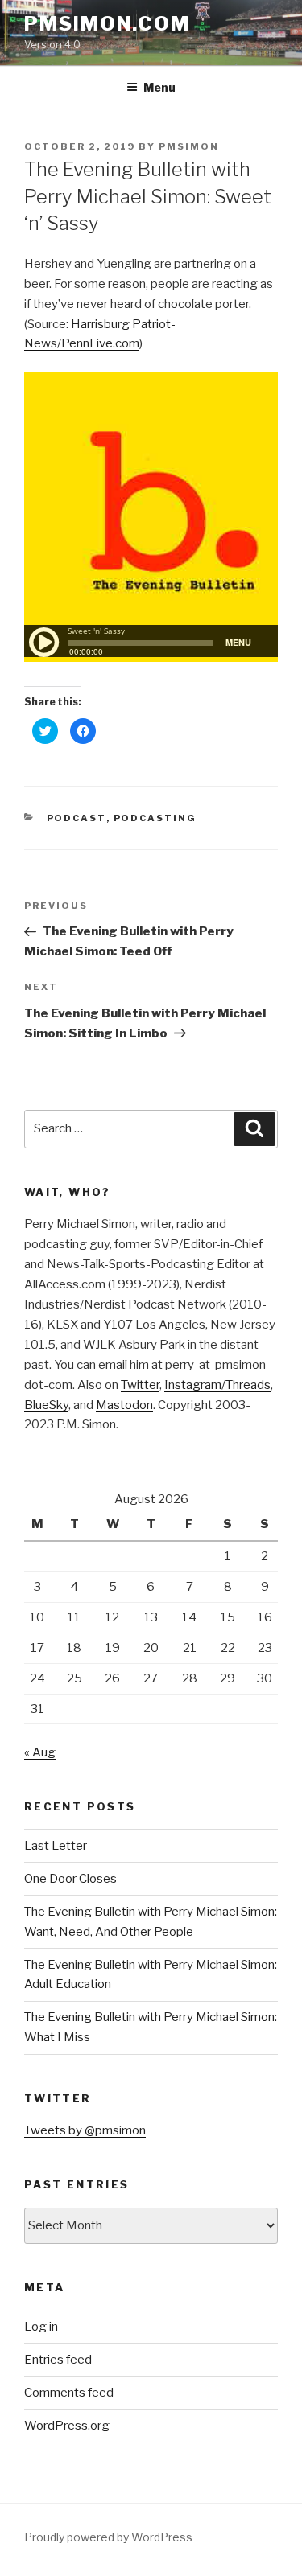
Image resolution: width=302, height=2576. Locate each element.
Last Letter (56, 1846)
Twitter (140, 1385)
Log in (41, 2327)
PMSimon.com (107, 24)
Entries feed (58, 2360)
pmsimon (189, 146)
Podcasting (155, 818)
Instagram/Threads (217, 1385)
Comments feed (69, 2393)
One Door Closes (70, 1879)
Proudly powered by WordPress (108, 2537)
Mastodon (124, 1405)
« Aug (40, 1752)
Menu (159, 87)
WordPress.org (67, 2426)
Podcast (77, 818)
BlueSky (46, 1405)
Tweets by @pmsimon (85, 2130)
